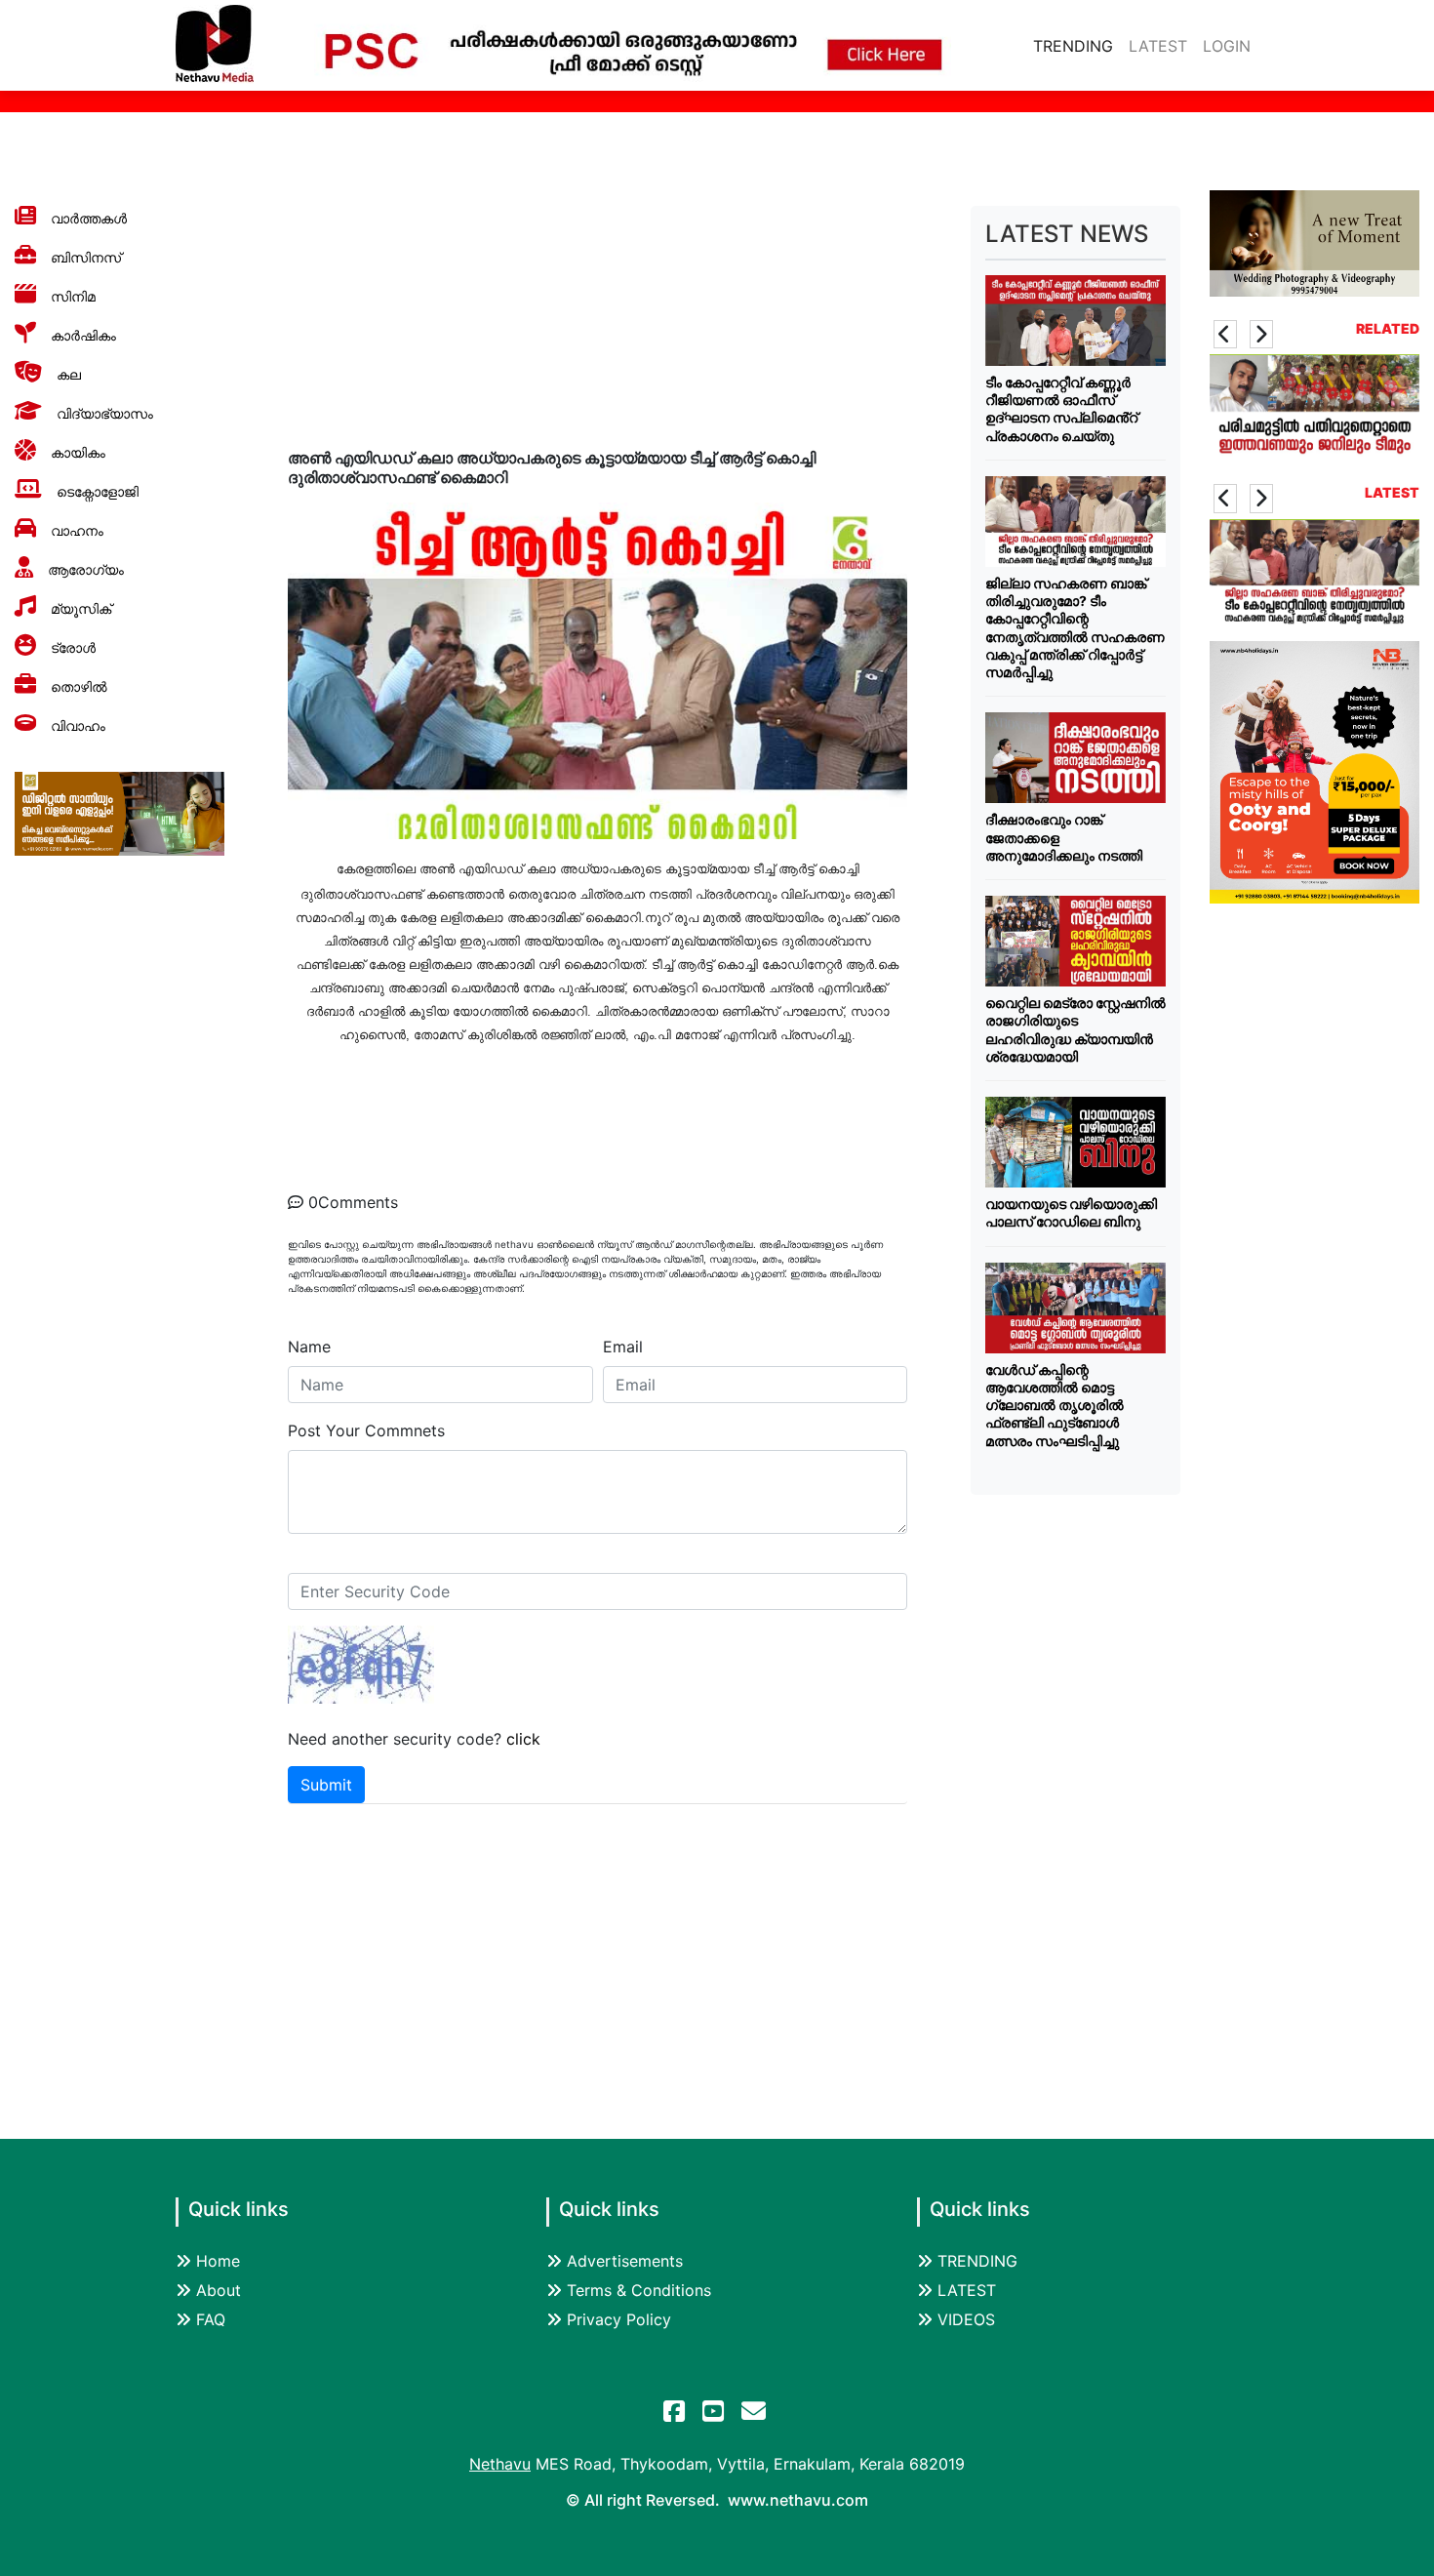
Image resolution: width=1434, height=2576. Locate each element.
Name (309, 1347)
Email (623, 1347)
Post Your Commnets (366, 1430)
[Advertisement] (1075, 1788)
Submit (326, 1785)
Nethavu (500, 2464)
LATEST (1158, 46)
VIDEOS (966, 2319)
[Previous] (1225, 334)
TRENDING (1077, 45)
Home (218, 2261)
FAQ (211, 2319)
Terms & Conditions (639, 2290)
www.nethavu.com (798, 2500)
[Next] (1261, 334)
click (523, 1739)
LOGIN (1227, 46)
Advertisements (625, 2261)
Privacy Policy (619, 2319)
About (219, 2290)
